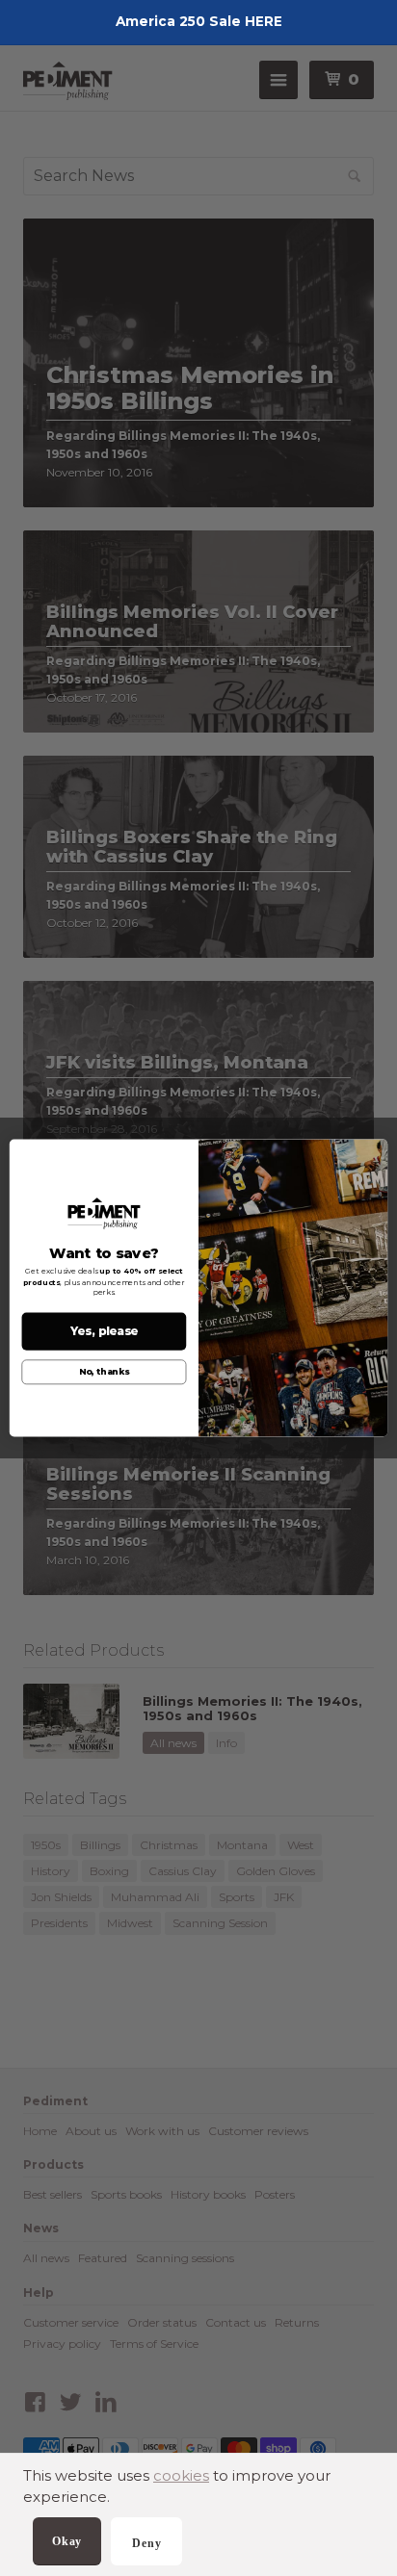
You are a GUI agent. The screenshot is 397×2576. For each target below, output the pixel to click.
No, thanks (104, 1372)
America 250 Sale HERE (199, 21)
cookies (181, 2475)
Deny (146, 2543)
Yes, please (105, 1331)
